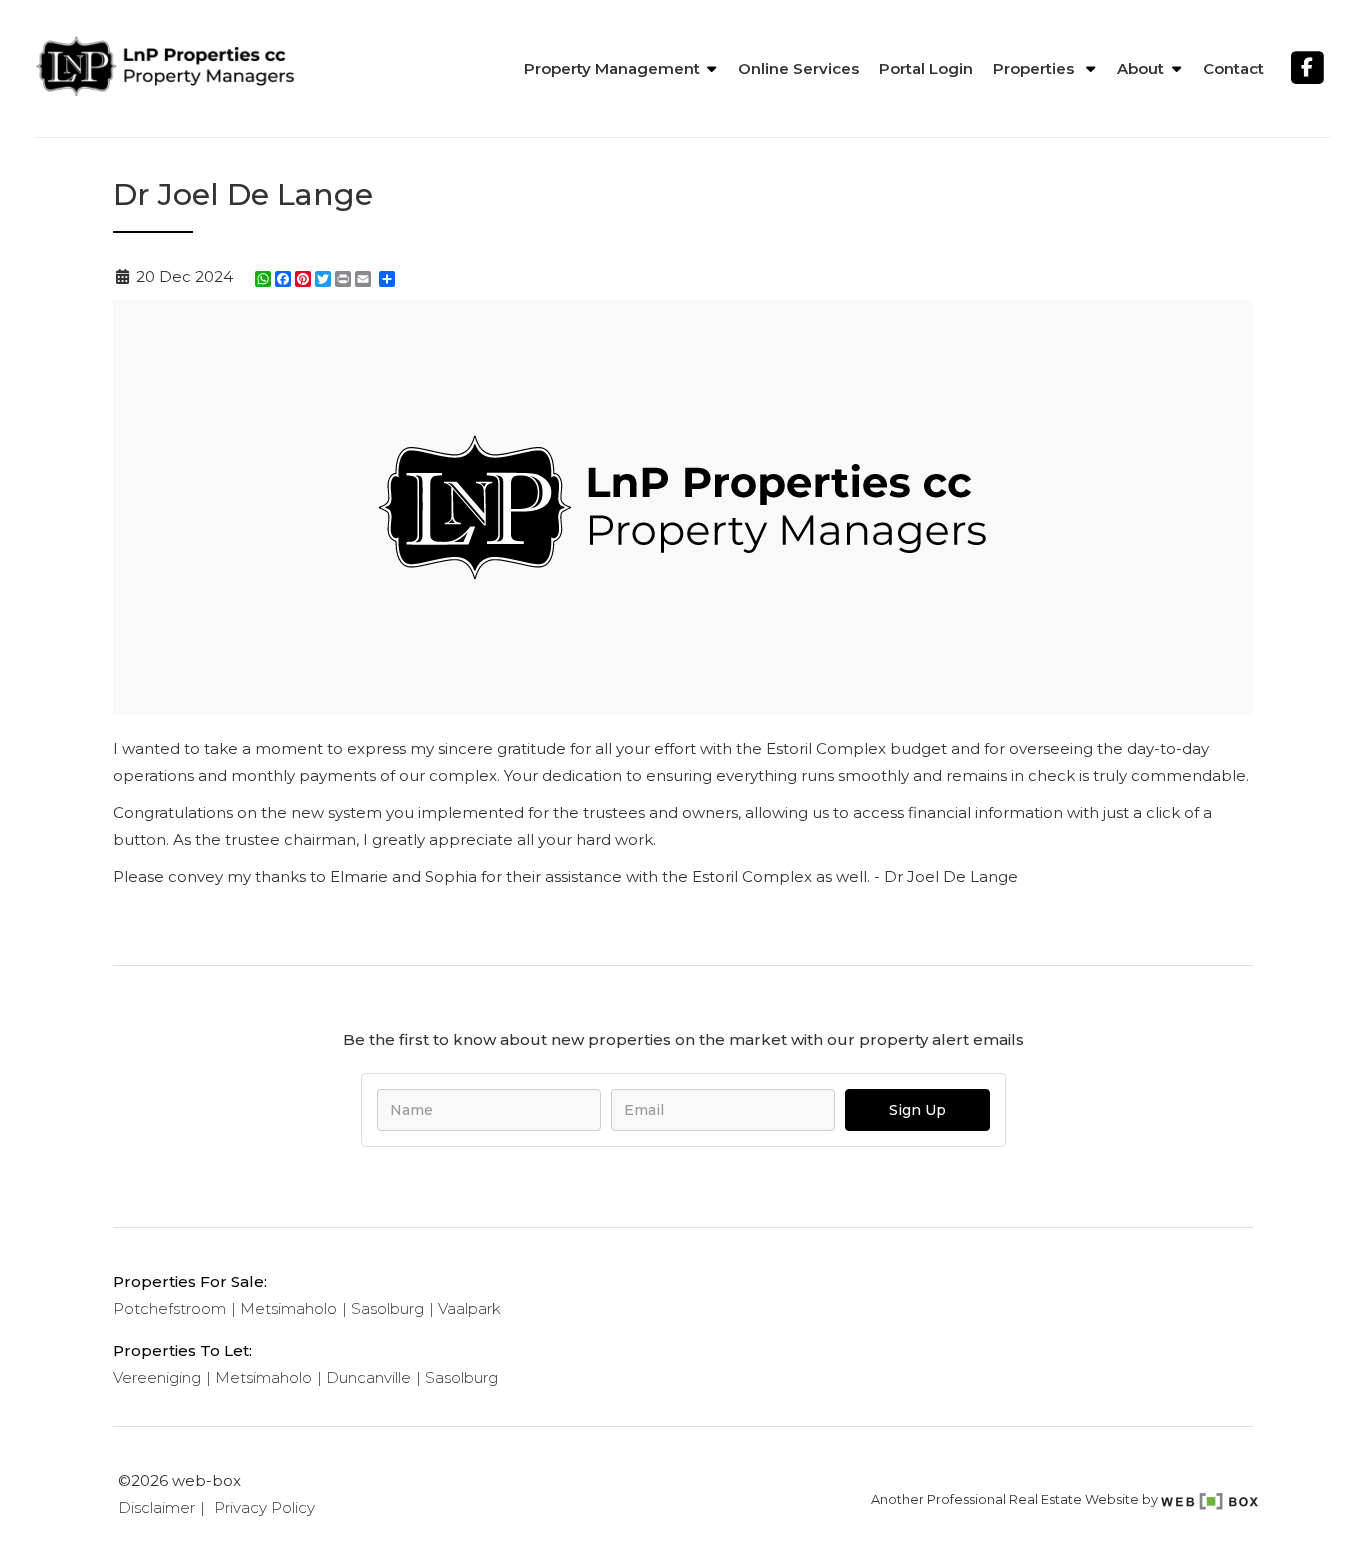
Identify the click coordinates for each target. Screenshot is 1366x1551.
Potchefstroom (169, 1308)
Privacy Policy (264, 1507)
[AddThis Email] (365, 279)
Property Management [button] (612, 68)
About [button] (1140, 68)
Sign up (917, 1110)
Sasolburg (387, 1308)
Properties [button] (1035, 68)
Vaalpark (469, 1308)
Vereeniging (157, 1377)
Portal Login (926, 68)
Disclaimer (156, 1507)
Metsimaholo (288, 1308)
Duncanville (368, 1377)
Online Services (798, 68)
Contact (1233, 68)
